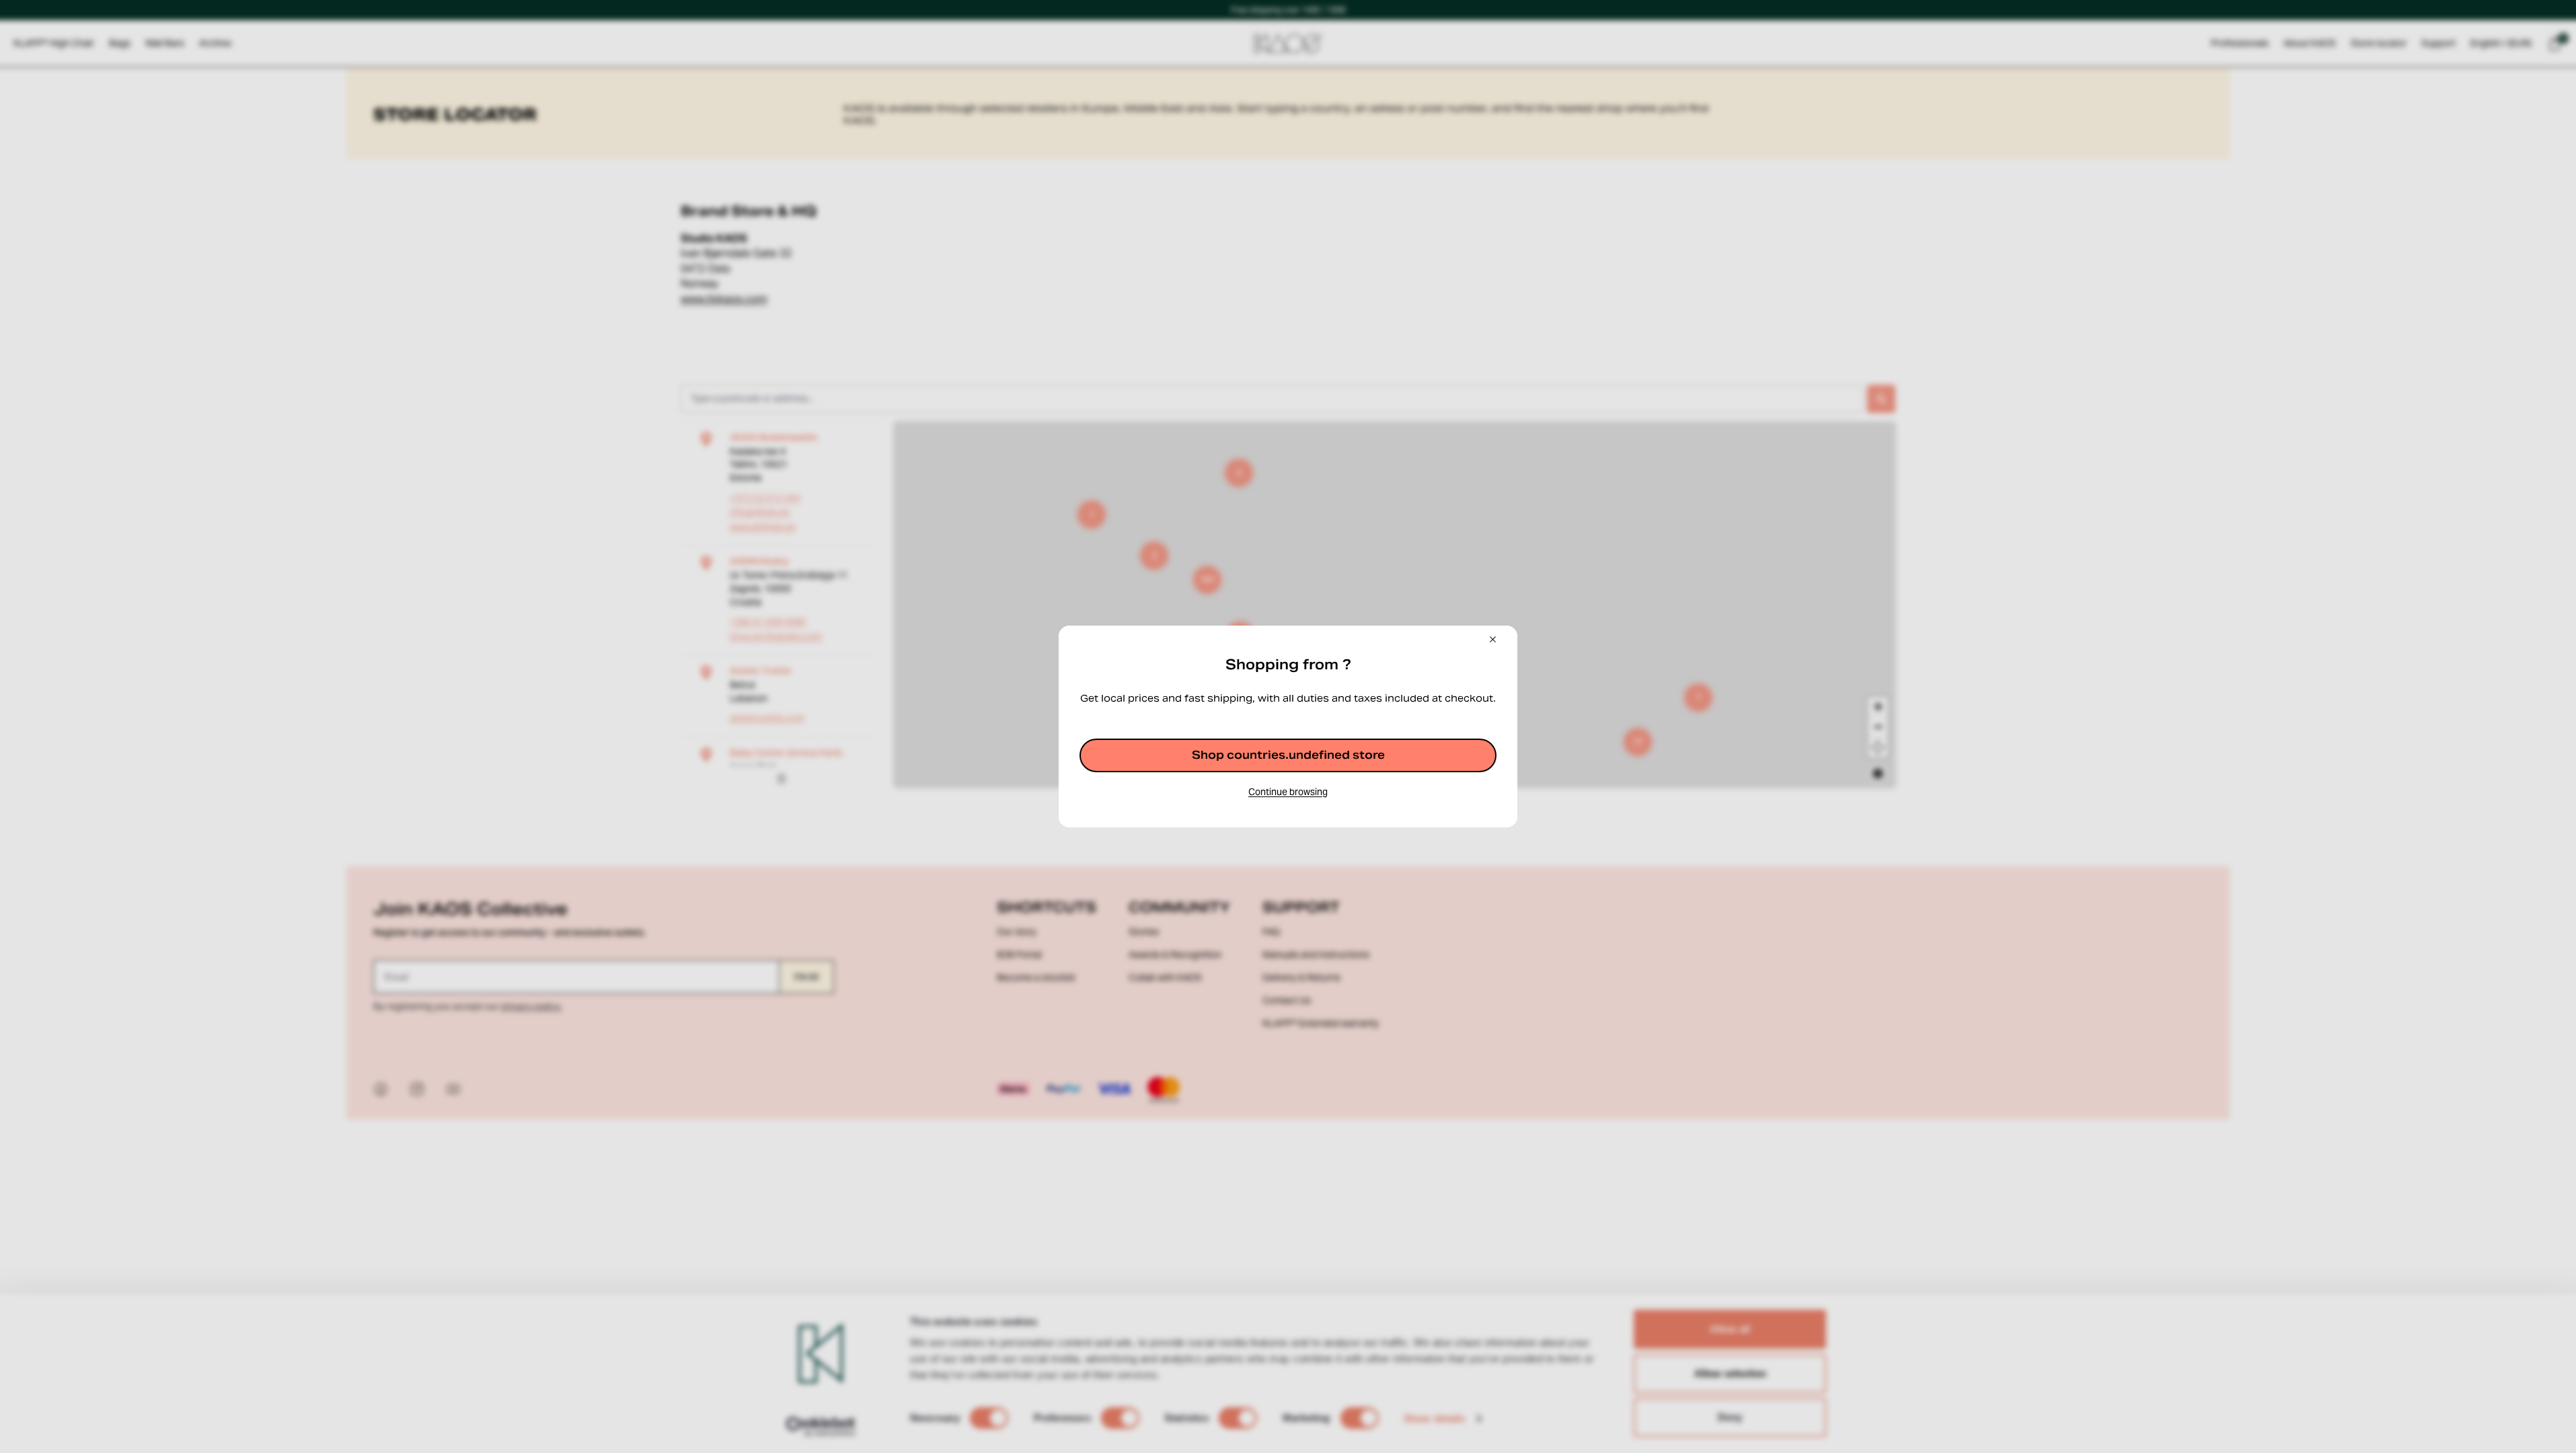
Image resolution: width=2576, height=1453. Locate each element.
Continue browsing (1288, 792)
